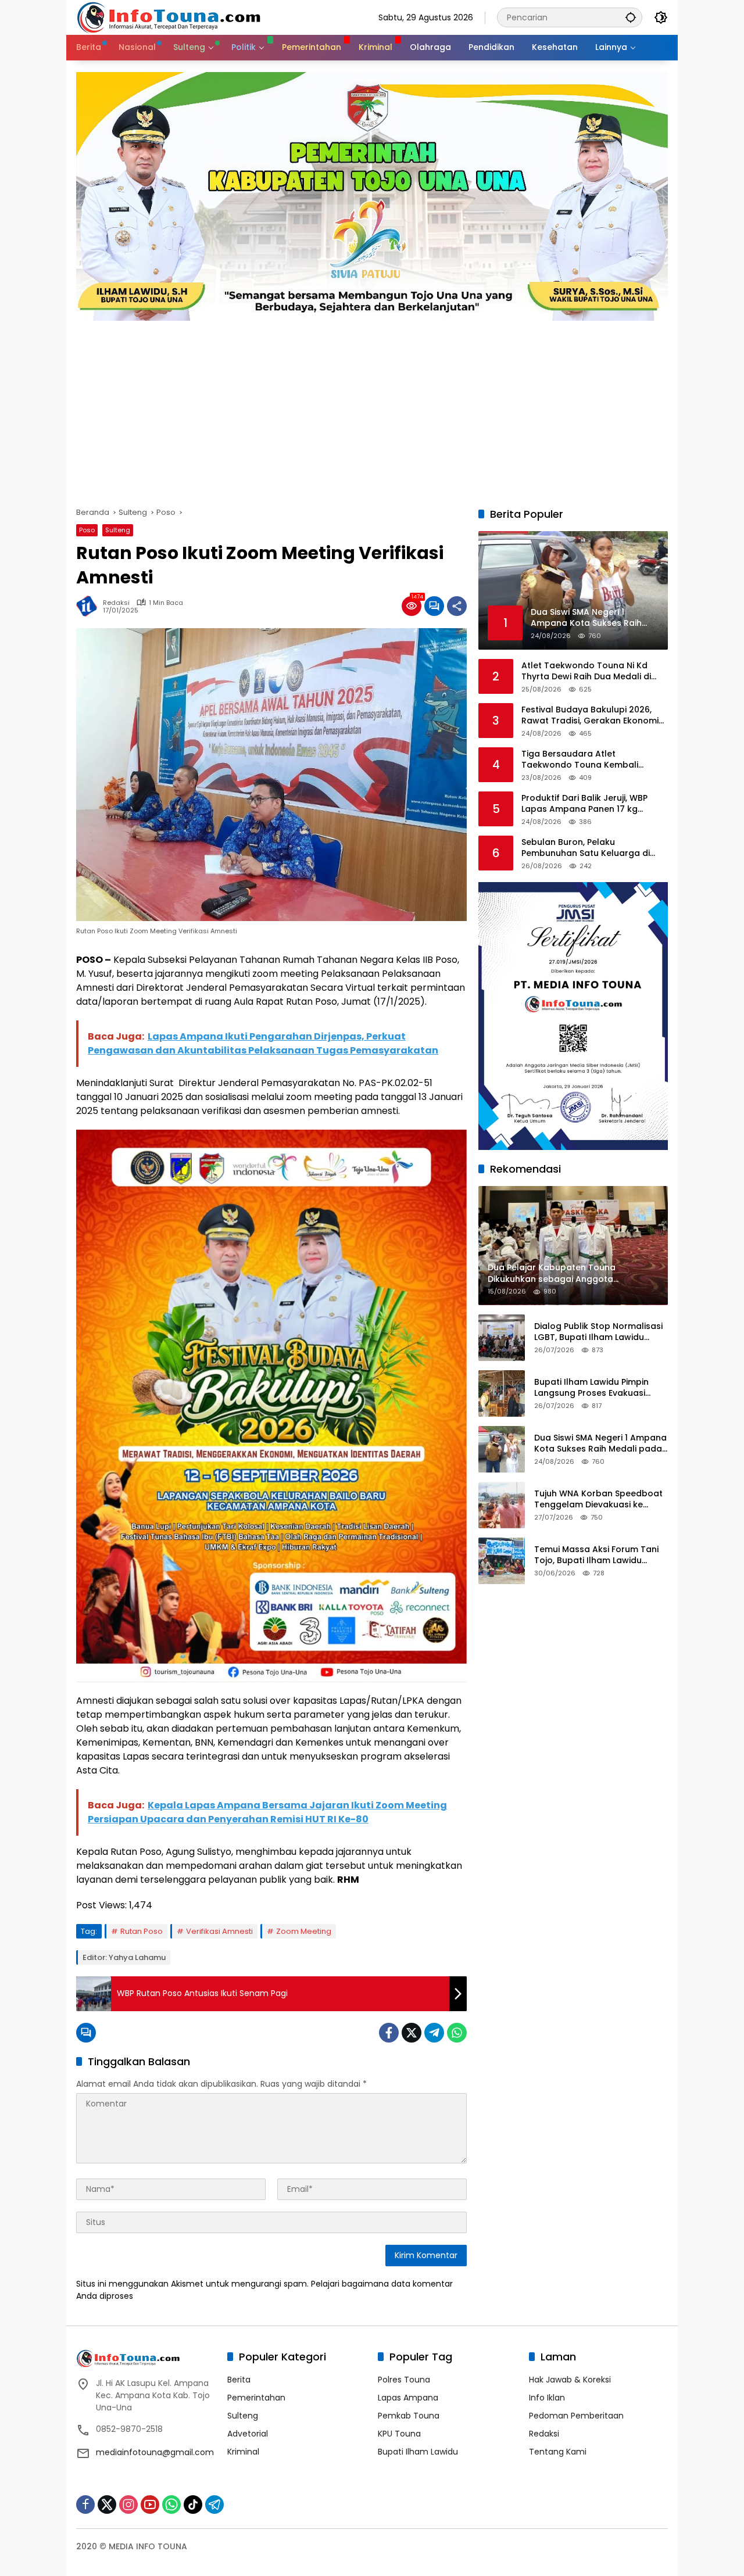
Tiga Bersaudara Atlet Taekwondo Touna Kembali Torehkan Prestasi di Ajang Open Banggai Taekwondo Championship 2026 (591, 760)
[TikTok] (193, 2505)
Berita (239, 2380)
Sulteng (118, 530)
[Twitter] (412, 2033)
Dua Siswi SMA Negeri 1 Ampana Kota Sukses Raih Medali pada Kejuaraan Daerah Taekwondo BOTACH (600, 1444)
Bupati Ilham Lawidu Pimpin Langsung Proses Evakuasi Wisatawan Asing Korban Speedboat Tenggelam (591, 1388)
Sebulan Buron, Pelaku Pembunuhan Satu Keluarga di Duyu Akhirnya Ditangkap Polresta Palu (593, 848)
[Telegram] (434, 2033)
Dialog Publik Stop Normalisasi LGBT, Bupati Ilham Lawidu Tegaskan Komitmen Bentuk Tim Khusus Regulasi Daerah (598, 1332)
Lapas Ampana (408, 2398)
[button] (631, 17)
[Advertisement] (372, 408)
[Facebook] (389, 2033)
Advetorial (248, 2434)
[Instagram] (128, 2505)
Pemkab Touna (409, 2416)
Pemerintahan (256, 2398)
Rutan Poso (142, 1931)
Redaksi (116, 603)
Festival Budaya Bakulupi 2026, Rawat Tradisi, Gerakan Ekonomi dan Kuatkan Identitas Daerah (590, 716)
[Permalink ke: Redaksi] (90, 606)
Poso (87, 530)
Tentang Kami (558, 2452)
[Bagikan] (457, 606)
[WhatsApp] (457, 2033)
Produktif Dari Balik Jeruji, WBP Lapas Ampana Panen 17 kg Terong (584, 804)
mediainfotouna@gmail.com (155, 2452)
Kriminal (243, 2452)
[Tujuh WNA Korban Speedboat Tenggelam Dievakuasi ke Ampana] (502, 1505)
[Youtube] (150, 2505)
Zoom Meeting (304, 1931)
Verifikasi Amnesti (219, 1931)
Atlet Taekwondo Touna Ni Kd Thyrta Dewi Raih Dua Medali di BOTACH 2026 (586, 671)
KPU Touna (399, 2434)
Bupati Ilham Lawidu (418, 2452)
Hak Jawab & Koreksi (570, 2380)
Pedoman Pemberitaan (576, 2416)
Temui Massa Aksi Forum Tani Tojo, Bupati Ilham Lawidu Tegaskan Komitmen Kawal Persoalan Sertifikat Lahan (596, 1555)
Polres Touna (404, 2380)
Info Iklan (547, 2398)
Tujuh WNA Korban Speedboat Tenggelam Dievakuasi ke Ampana (598, 1500)
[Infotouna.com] (168, 17)
